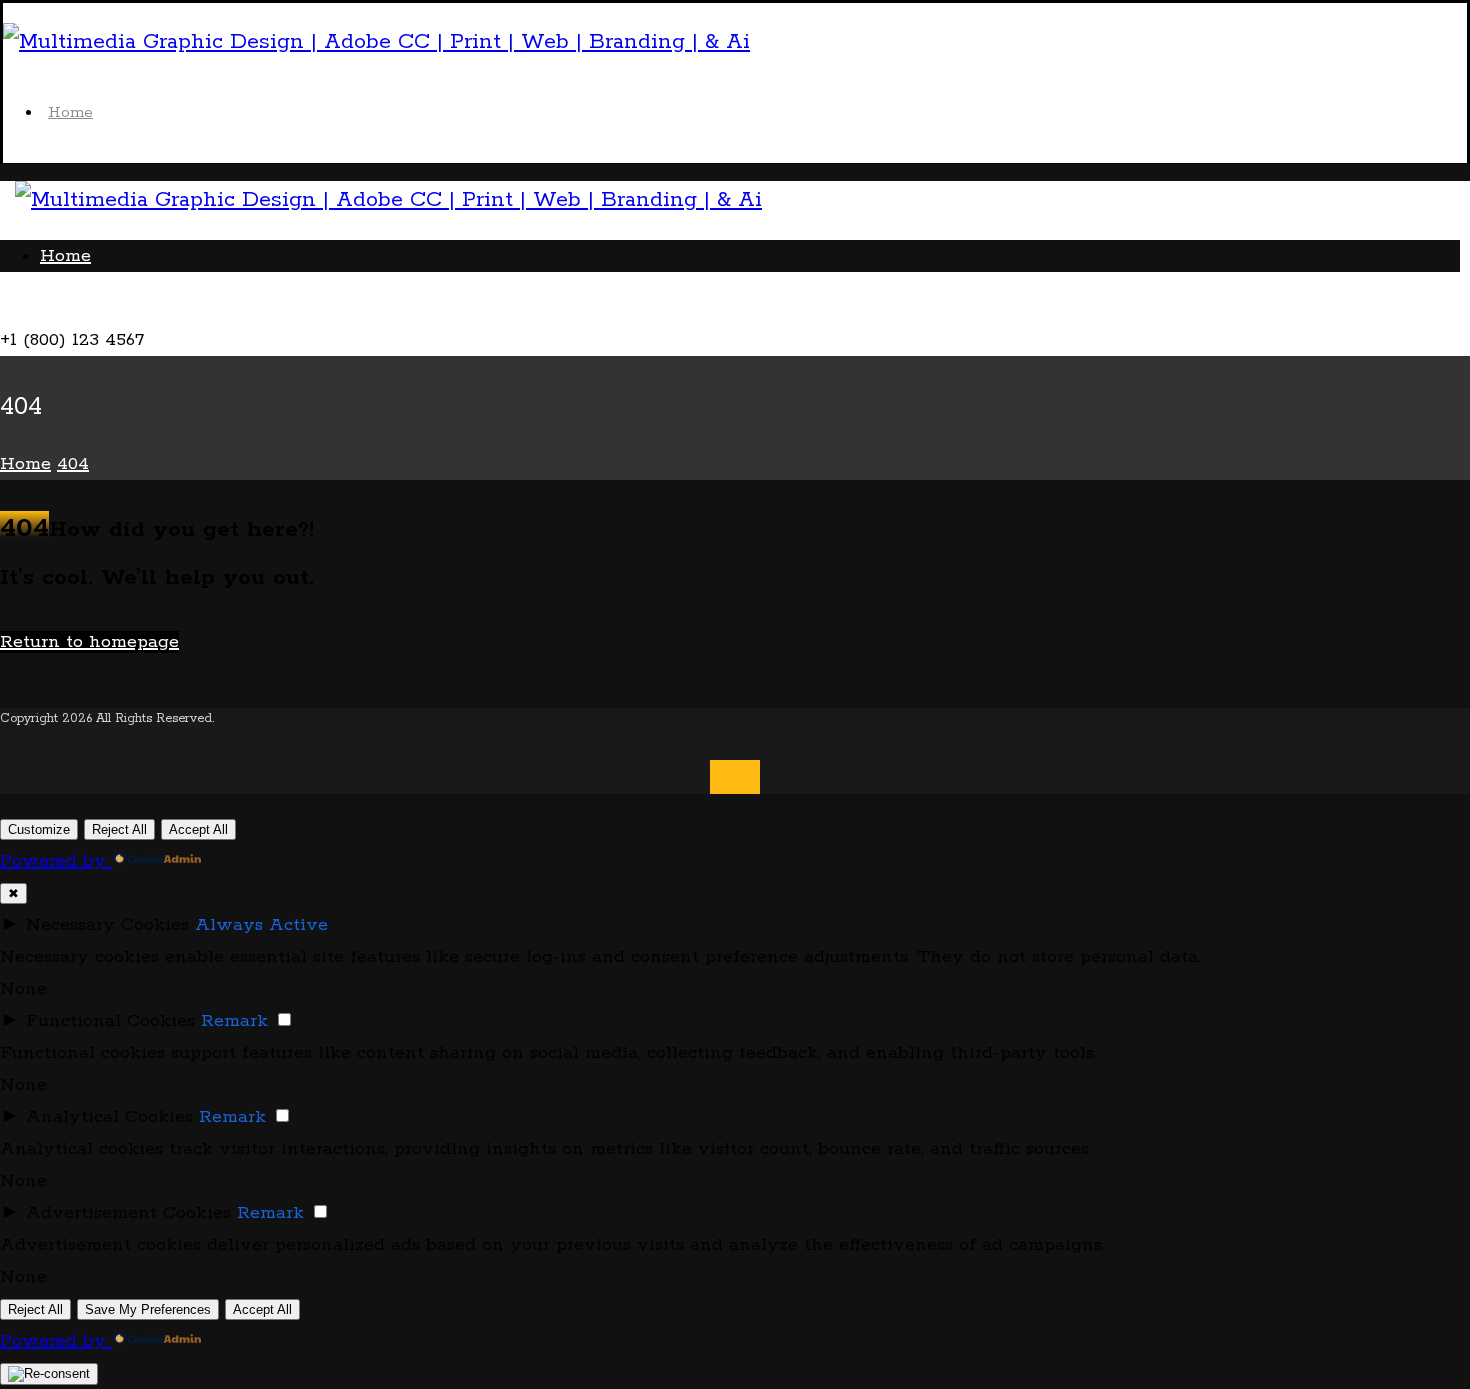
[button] (41, 308)
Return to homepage (89, 642)
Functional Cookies (110, 1021)
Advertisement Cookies (128, 1213)
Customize (39, 829)
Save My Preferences (148, 1309)
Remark (234, 1021)
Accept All (198, 829)
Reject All (119, 829)
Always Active (261, 925)
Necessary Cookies (107, 925)
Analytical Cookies (109, 1117)
